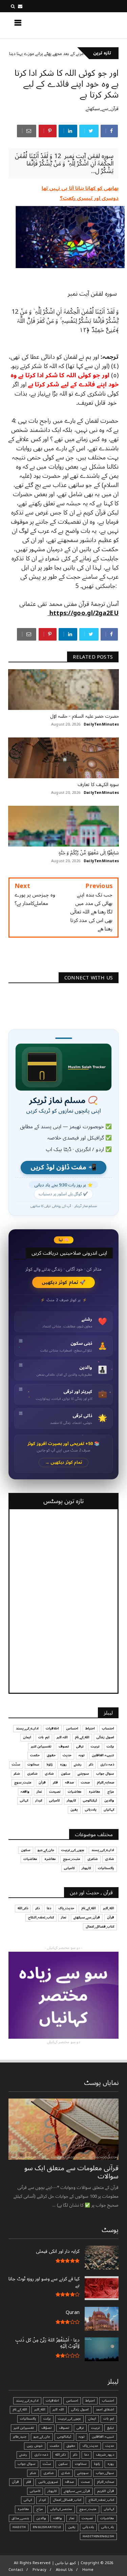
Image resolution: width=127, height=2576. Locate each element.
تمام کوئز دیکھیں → (63, 1463)
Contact (16, 2570)
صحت (85, 1782)
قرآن (42, 1782)
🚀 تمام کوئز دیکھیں (63, 1282)
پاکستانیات (106, 1868)
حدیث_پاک (66, 1908)
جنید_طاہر (20, 2437)
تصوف (64, 1746)
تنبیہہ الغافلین (103, 1755)
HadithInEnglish (98, 2536)
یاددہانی (91, 1810)
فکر (55, 1782)
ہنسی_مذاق (20, 2518)
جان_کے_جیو (46, 1850)
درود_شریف (105, 2455)
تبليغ (111, 2428)
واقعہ (25, 1792)
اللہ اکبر (62, 1737)
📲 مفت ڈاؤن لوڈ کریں (63, 1168)
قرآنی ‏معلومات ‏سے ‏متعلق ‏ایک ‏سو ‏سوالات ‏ (71, 2172)
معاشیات (75, 1792)
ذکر (91, 1764)
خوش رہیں (35, 2446)
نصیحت (55, 1792)
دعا (49, 1908)
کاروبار (71, 1800)
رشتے (78, 1764)
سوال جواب (105, 1774)
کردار (39, 1800)
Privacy (39, 2570)
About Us (65, 2570)
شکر (17, 1774)
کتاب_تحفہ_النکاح (41, 1917)
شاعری (32, 1774)
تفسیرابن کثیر (41, 1746)
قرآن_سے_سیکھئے (102, 109)
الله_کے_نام (82, 1737)
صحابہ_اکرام (105, 1782)
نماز (39, 1792)
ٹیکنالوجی (90, 1800)
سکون (66, 1774)
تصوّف (47, 2428)
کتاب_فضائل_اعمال (100, 1927)
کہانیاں (109, 1810)
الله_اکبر (109, 1908)
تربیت (95, 1746)
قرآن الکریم (106, 2491)
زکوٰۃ (50, 1764)
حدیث (67, 1755)
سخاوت (33, 1764)
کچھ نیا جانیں (92, 25)
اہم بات (44, 1737)
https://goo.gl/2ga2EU (83, 613)
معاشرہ (94, 1792)
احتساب (108, 1728)
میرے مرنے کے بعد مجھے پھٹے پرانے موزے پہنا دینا (78, 54)
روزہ (63, 1764)
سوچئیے (83, 1774)
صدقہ (69, 1782)
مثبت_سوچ (23, 1782)
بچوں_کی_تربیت (73, 1850)
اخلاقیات (52, 1728)
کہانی (24, 1800)
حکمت (35, 1755)
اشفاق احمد (105, 2409)
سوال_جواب (105, 2473)
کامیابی (54, 1800)
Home (88, 2570)
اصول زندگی (105, 1737)
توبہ (82, 1755)
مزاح (111, 1792)
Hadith (19, 2527)
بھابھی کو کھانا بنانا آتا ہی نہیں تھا (80, 188)
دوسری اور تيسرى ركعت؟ (89, 198)
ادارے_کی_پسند (27, 1728)
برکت (110, 1746)
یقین (74, 1810)
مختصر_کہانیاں (61, 2509)
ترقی (80, 1746)
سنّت (16, 1764)
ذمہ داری (107, 1764)
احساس (72, 1728)
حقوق (51, 1755)
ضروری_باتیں (48, 2482)
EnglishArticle (47, 2527)
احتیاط (90, 1728)
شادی (49, 1774)
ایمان (27, 1737)
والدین (109, 1800)
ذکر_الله (23, 1908)
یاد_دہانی (108, 2527)
